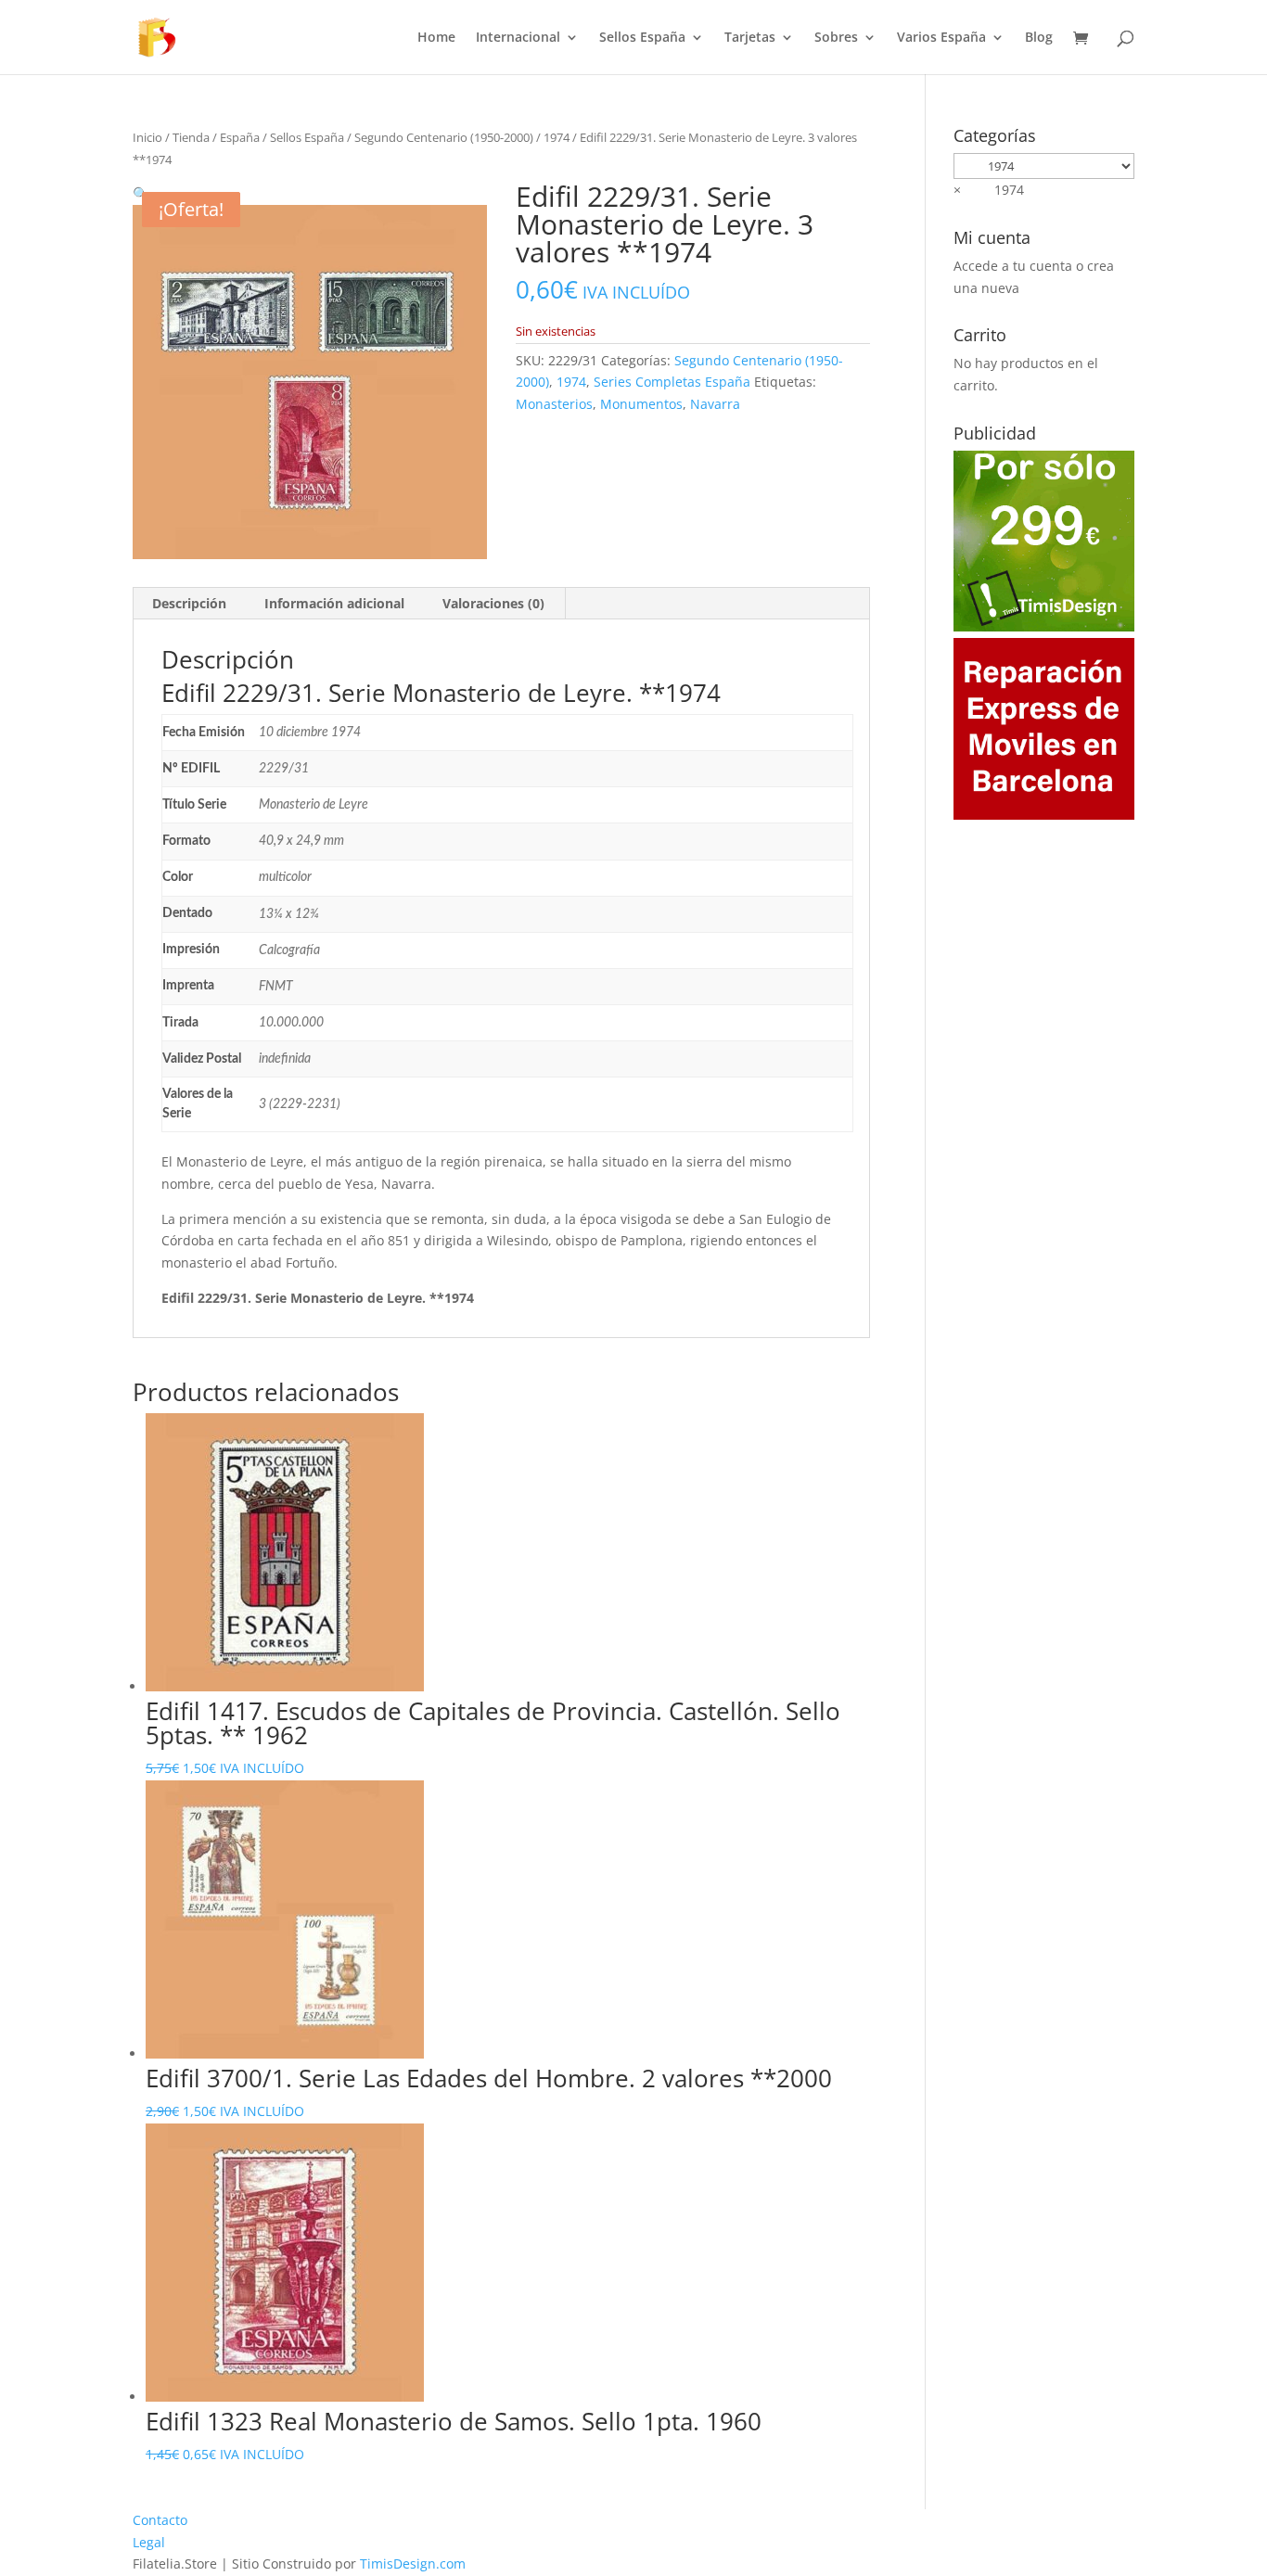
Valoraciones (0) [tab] (493, 603)
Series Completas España (672, 382)
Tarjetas (750, 38)
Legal (149, 2542)
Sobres (836, 38)
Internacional (518, 38)
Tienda (191, 137)
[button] (141, 193)
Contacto (160, 2520)
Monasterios (554, 404)
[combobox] (989, 190)
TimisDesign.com (413, 2563)
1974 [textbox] (989, 190)
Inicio (147, 137)
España (240, 137)
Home (436, 38)
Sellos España (642, 38)
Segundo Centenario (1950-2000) (444, 137)
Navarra (715, 404)
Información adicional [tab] (334, 603)
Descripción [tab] (189, 603)
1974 (557, 137)
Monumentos (641, 404)
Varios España (941, 38)
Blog (1039, 38)
